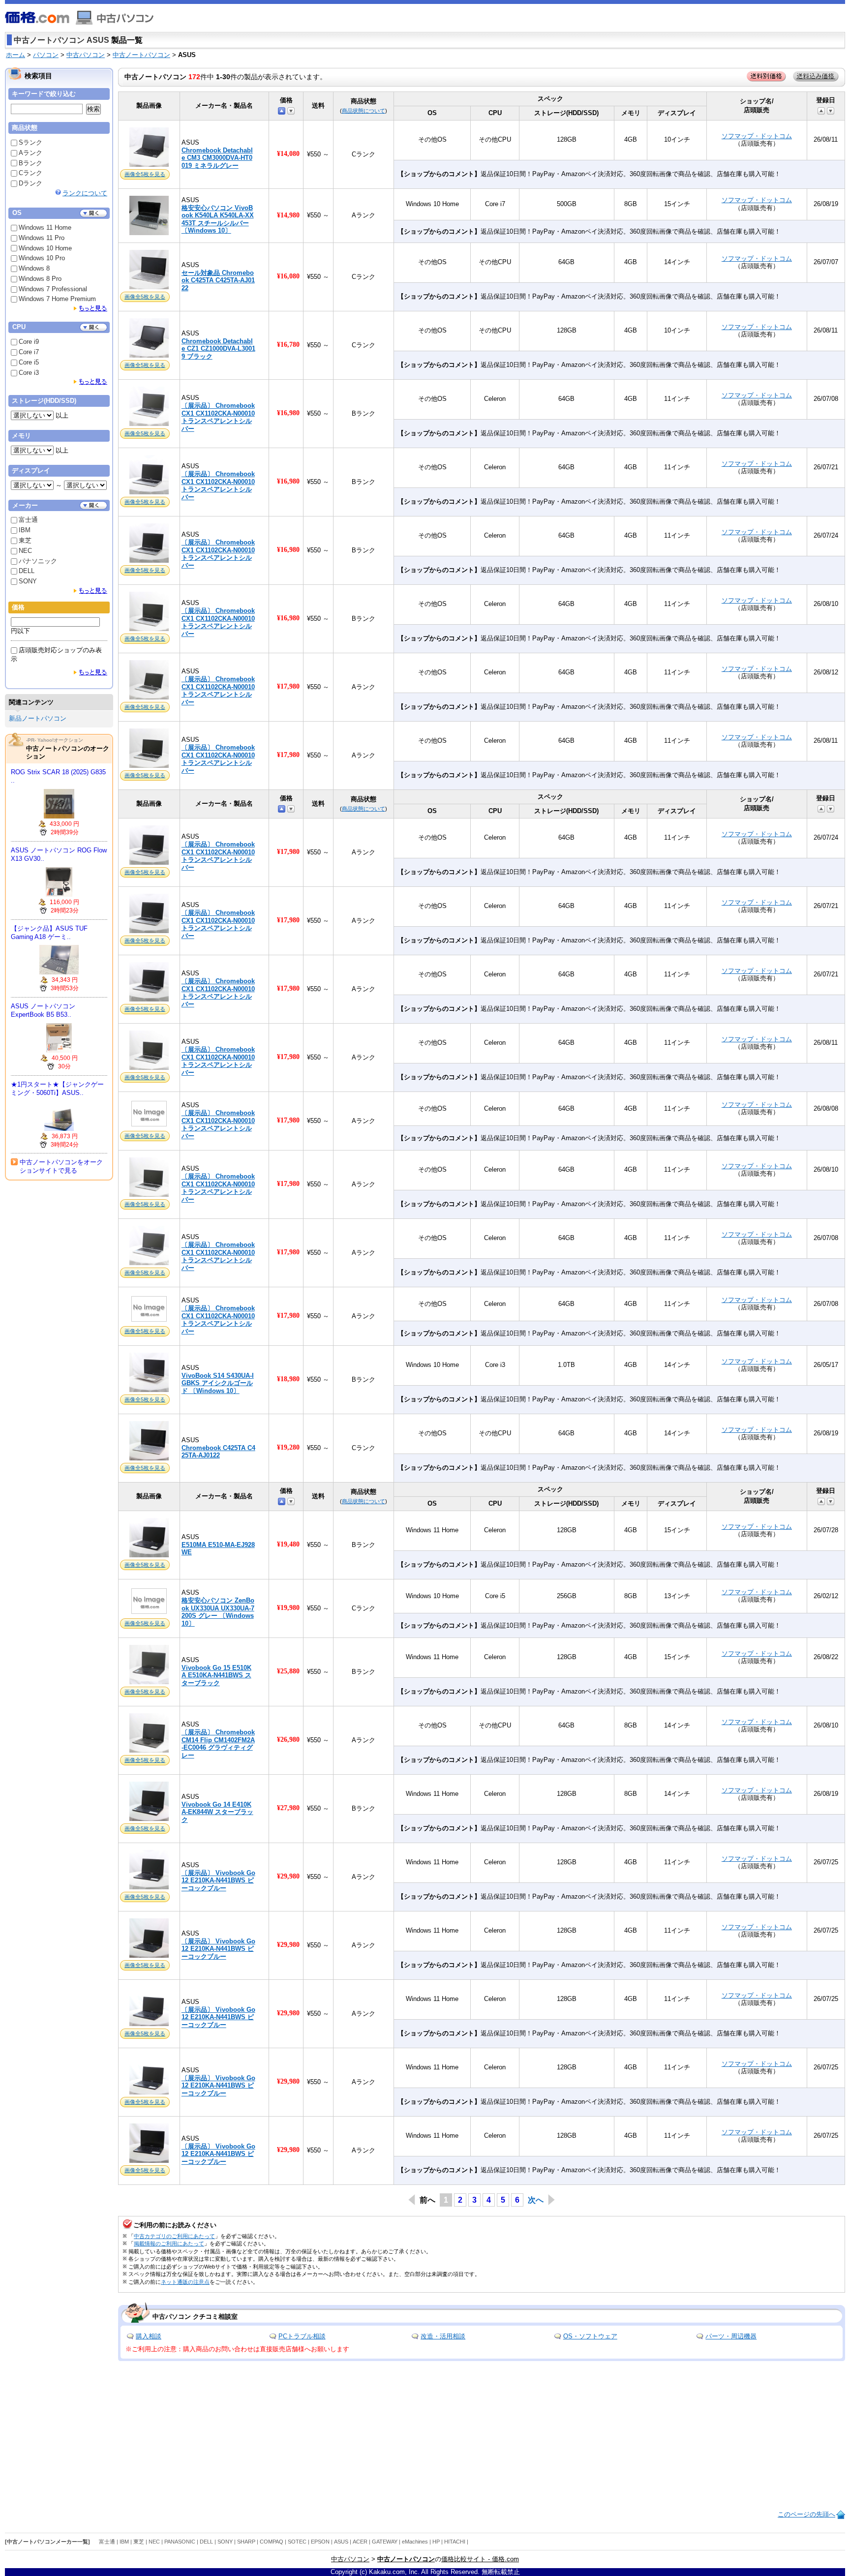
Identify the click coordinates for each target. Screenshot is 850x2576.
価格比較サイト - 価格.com (480, 2559)
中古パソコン (86, 55)
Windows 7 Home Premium (57, 299)
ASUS (341, 2542)
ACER (360, 2542)
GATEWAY (385, 2542)
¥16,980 (288, 413)
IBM (25, 530)
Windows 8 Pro (40, 279)
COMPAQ (272, 2542)
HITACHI (455, 2542)
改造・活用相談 (443, 2336)
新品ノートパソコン (38, 718)
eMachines (415, 2542)
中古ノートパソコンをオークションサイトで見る (61, 1166)
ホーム (15, 55)
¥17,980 (288, 686)
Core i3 (29, 373)
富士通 (28, 520)
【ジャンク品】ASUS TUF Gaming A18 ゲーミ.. (49, 933)
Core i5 (29, 362)
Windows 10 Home (45, 248)
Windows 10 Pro (42, 258)
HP (436, 2542)
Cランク (30, 173)
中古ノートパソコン (141, 55)
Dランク (30, 183)
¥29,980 (288, 1876)
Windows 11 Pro (42, 238)
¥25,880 (288, 1671)
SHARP (246, 2542)
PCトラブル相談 (302, 2336)
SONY (28, 581)
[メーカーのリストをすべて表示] (91, 591)
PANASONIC (180, 2542)
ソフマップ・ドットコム (757, 136)
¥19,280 (288, 1447)
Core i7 (29, 352)
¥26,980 (288, 1740)
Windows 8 (34, 268)
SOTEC (297, 2542)
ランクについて (85, 193)
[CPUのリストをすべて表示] (91, 381)
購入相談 (149, 2336)
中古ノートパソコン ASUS (61, 40)
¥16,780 (288, 345)
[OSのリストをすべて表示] (91, 308)
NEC (25, 551)
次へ (536, 2200)
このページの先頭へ (806, 2514)
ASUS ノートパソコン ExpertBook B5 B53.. (43, 1010)
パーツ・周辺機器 (731, 2336)
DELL (27, 571)
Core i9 (29, 342)
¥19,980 (288, 1608)
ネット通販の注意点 (185, 2282)
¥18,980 (288, 1379)
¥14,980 (288, 215)
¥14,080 (288, 154)
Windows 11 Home (45, 227)
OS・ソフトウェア (590, 2336)
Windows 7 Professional (53, 289)
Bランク (30, 163)
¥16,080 (288, 276)
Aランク (30, 153)
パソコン (46, 55)
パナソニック (38, 561)
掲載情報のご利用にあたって (169, 2243)
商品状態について (364, 111)
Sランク (30, 142)
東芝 (25, 540)
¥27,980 (288, 1808)
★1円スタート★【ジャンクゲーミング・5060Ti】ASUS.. (57, 1089)
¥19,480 (288, 1544)
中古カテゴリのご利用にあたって (174, 2236)
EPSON (320, 2542)
